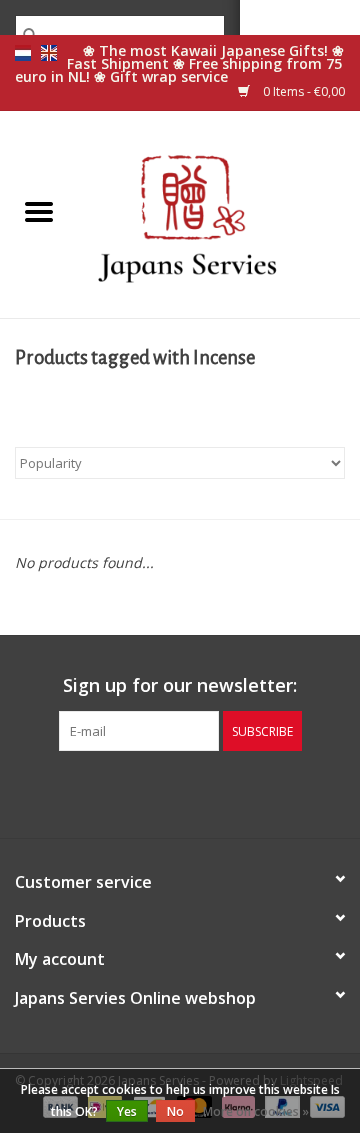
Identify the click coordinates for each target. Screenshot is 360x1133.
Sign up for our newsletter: (180, 685)
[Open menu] (39, 211)
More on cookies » (256, 1111)
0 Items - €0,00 (302, 91)
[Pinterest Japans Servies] (180, 792)
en (49, 53)
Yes (127, 1111)
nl (23, 53)
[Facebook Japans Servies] (144, 792)
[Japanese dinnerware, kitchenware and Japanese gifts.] (219, 212)
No (175, 1111)
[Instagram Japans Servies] (216, 792)
